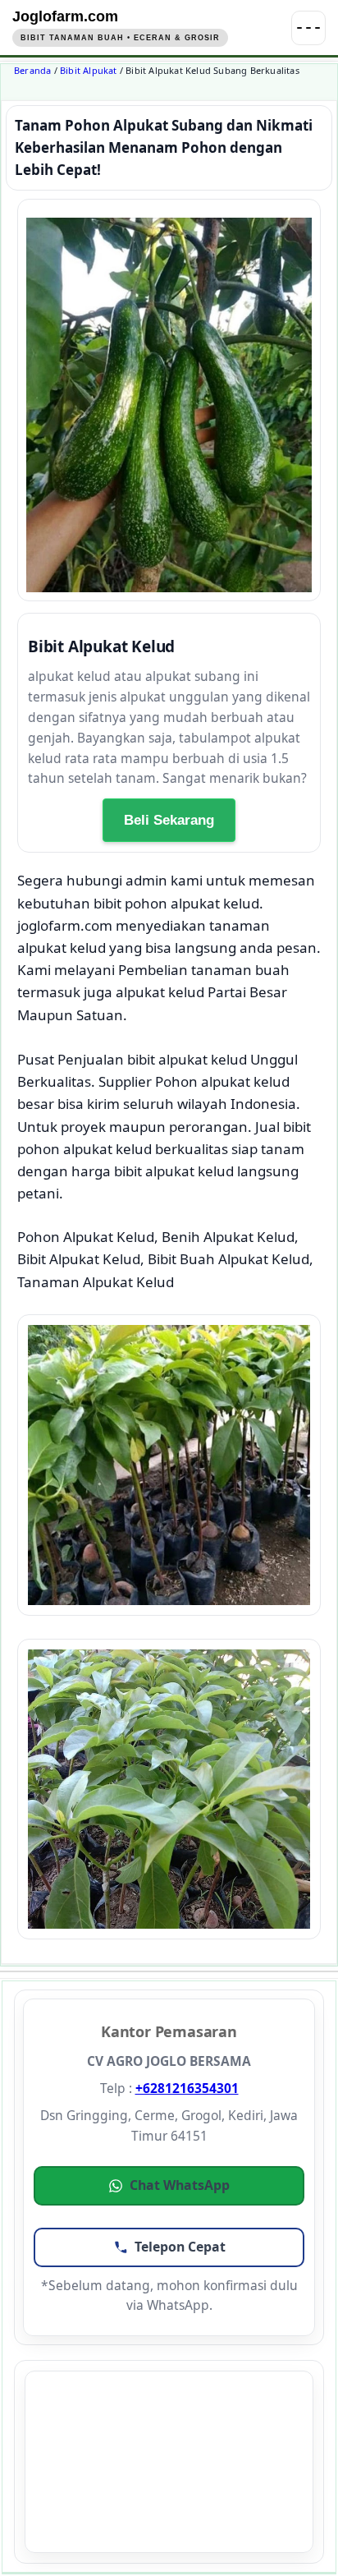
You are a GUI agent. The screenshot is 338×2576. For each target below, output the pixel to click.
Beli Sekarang (169, 820)
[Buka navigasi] (308, 28)
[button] (169, 2186)
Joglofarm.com (65, 16)
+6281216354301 (187, 2088)
